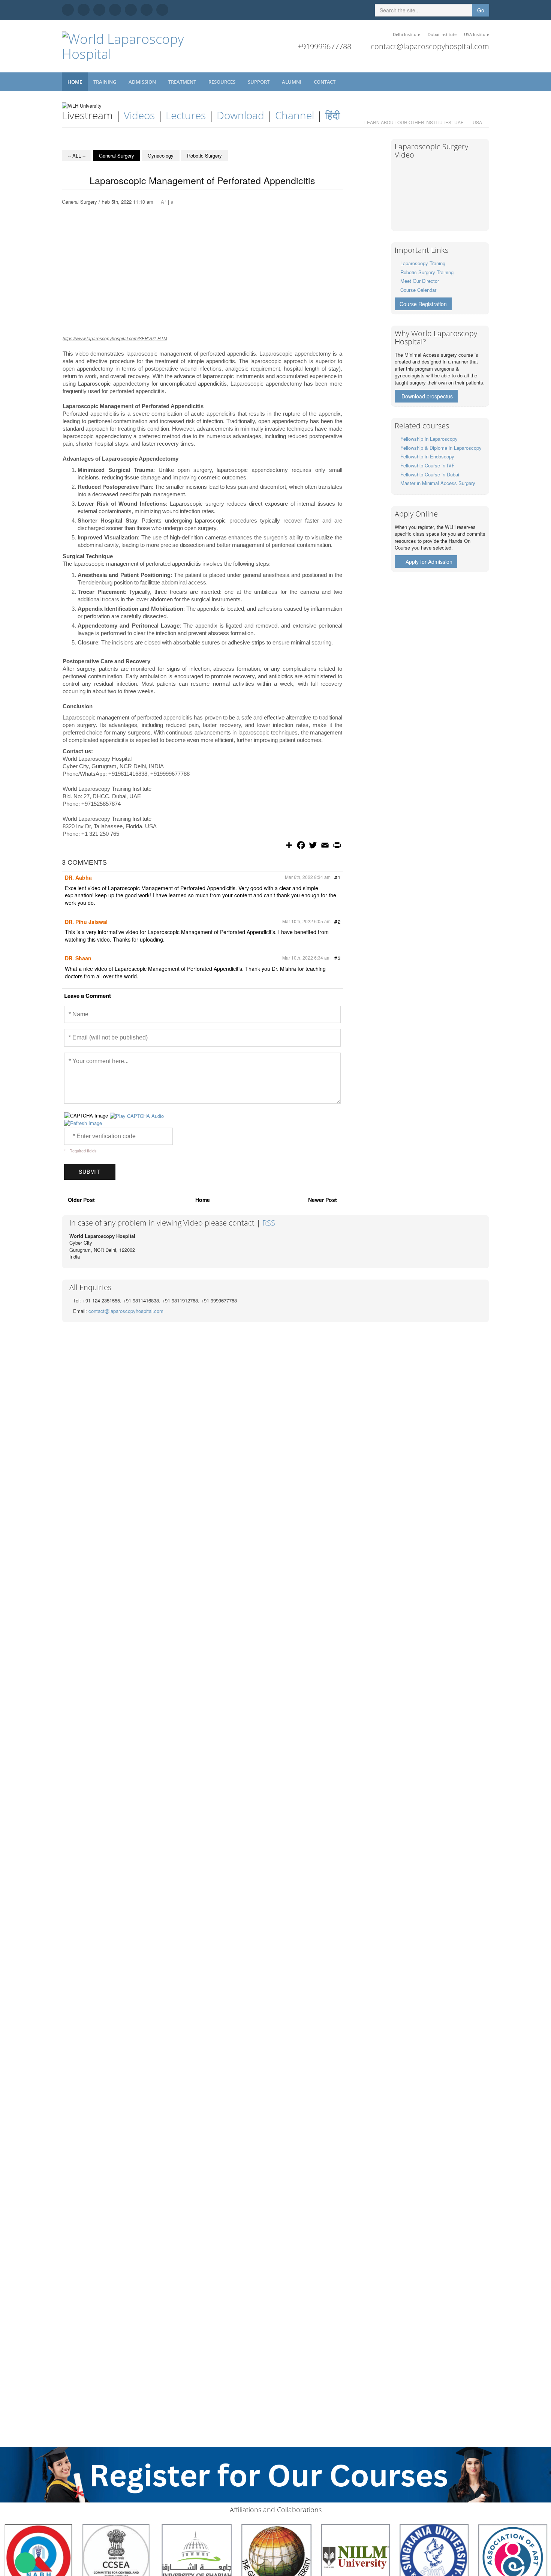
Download (240, 115)
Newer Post (323, 1200)
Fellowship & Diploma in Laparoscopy (441, 448)
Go (481, 10)
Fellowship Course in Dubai (430, 474)
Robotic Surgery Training (427, 272)
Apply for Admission (429, 562)
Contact (325, 82)
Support (259, 82)
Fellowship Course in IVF (427, 465)
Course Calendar (418, 290)
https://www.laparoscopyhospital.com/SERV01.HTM (115, 339)
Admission (143, 82)
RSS (269, 1223)
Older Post (81, 1200)
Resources (222, 82)
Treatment (183, 82)
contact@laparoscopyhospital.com (430, 46)
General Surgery (117, 155)
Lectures (186, 115)
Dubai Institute (442, 34)
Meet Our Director (420, 281)
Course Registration (423, 304)
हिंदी (332, 115)
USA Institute (477, 34)
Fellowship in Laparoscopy (429, 439)
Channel (295, 115)
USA (477, 122)
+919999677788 (324, 46)
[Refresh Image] (83, 1123)
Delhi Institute (407, 34)
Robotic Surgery (204, 155)
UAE (459, 122)
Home (75, 82)
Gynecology (161, 155)
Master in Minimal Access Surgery (438, 483)
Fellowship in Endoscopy (427, 456)
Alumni (292, 82)
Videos (139, 115)
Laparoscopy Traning (423, 263)
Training (105, 82)
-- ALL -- (77, 155)
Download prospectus (427, 396)
